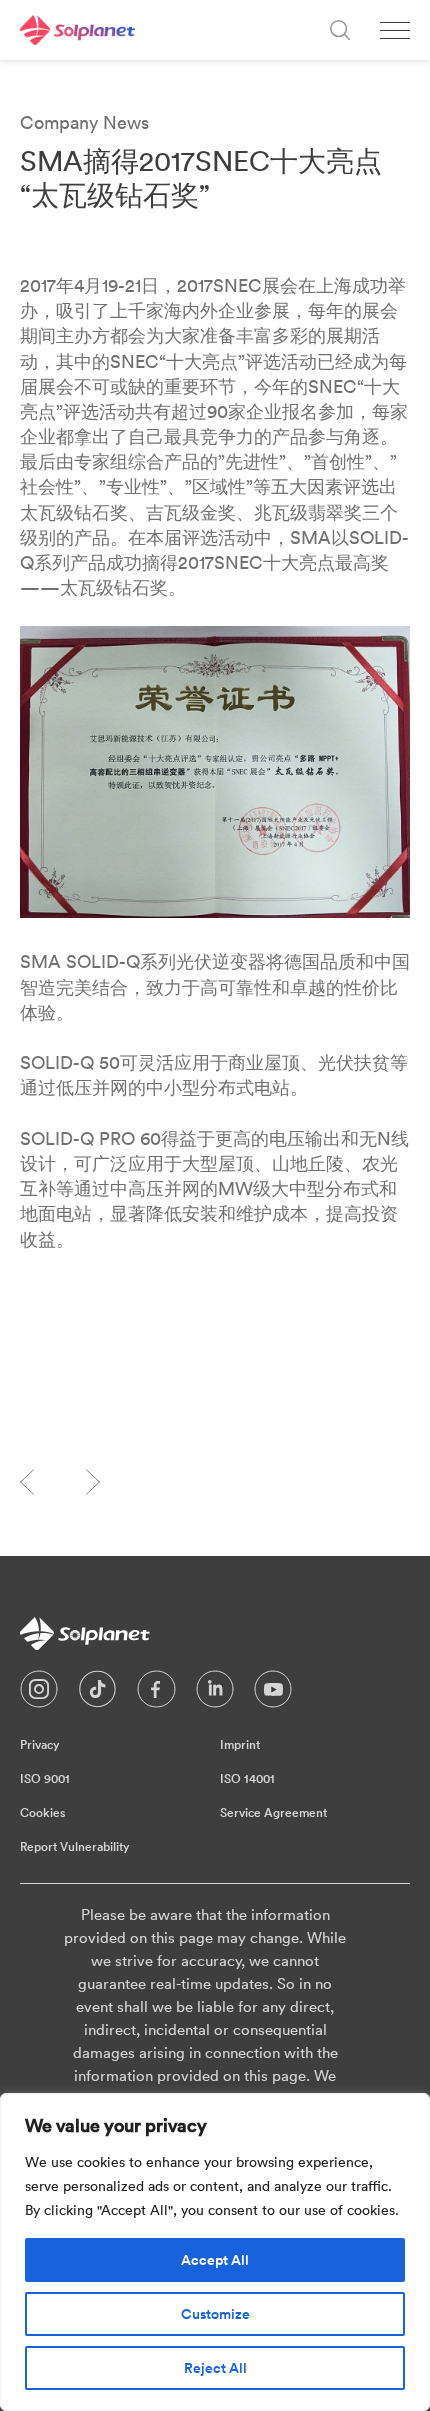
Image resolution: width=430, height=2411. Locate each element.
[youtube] (273, 1694)
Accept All (215, 2260)
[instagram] (39, 1694)
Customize (215, 2314)
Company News (84, 122)
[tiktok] (97, 1694)
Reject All (215, 2368)
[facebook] (156, 1694)
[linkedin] (215, 1694)
